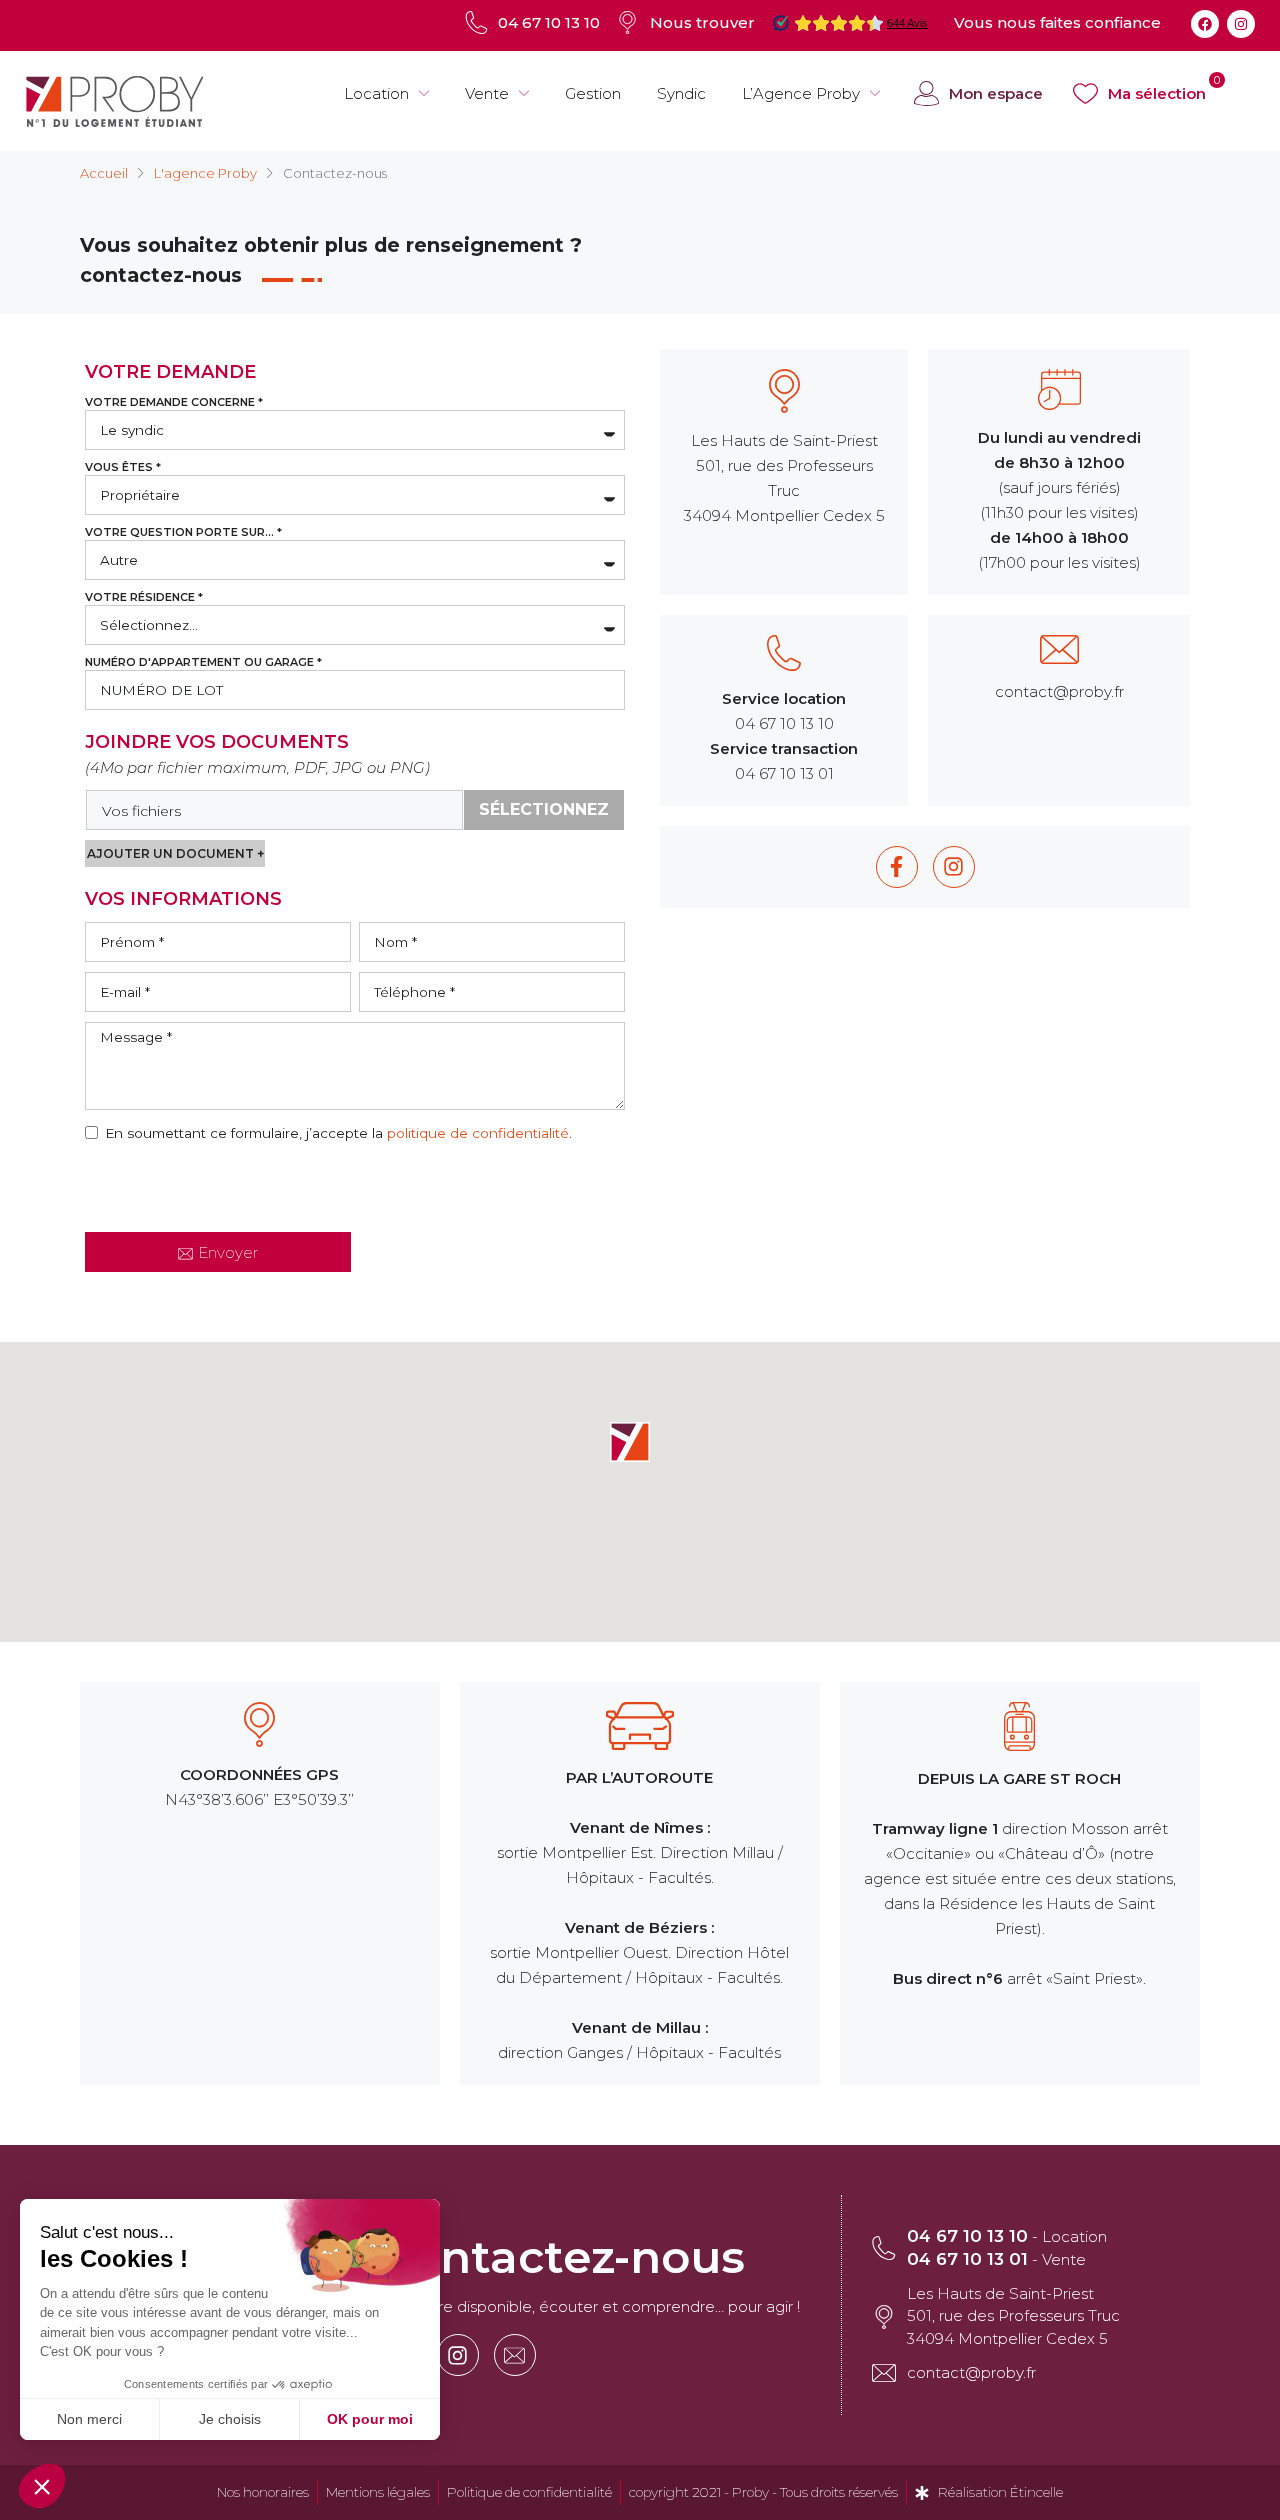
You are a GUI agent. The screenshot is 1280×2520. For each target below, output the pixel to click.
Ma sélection (1157, 93)
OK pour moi (370, 2419)
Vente (487, 93)
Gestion (593, 93)
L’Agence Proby (801, 93)
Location (376, 93)
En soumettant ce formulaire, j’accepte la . (338, 1133)
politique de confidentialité (478, 1133)
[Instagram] (1241, 24)
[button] (630, 1442)
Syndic (681, 93)
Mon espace (996, 93)
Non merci (89, 2419)
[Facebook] (1205, 24)
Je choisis (230, 2419)
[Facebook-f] (897, 867)
